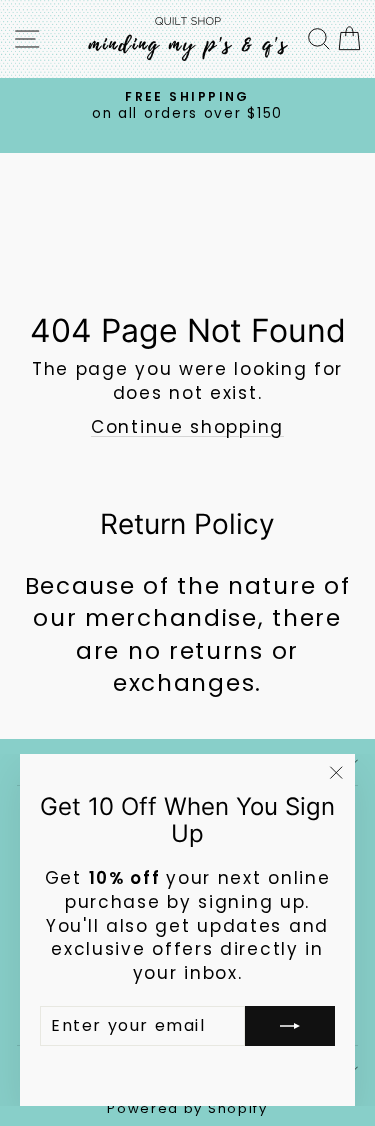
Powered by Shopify (187, 1108)
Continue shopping (187, 427)
